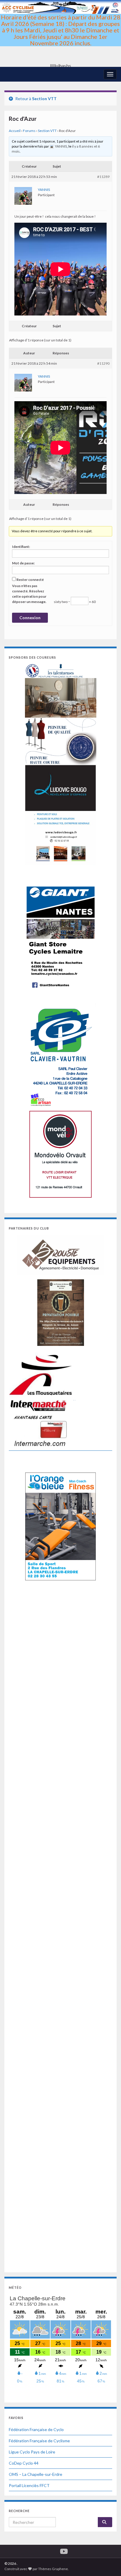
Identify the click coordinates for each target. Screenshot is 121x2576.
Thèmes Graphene (53, 2569)
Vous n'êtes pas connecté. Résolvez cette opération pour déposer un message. (29, 594)
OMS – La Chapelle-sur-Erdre (36, 2474)
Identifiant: (21, 547)
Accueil (15, 131)
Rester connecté (30, 580)
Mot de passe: (23, 563)
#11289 (103, 177)
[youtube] (64, 2550)
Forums (29, 131)
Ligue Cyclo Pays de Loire (32, 2452)
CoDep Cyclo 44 (24, 2463)
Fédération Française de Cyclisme (39, 2441)
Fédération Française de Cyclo (36, 2429)
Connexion (30, 618)
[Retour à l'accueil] (60, 33)
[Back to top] (108, 2563)
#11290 (103, 363)
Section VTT (44, 99)
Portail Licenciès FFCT (29, 2485)
